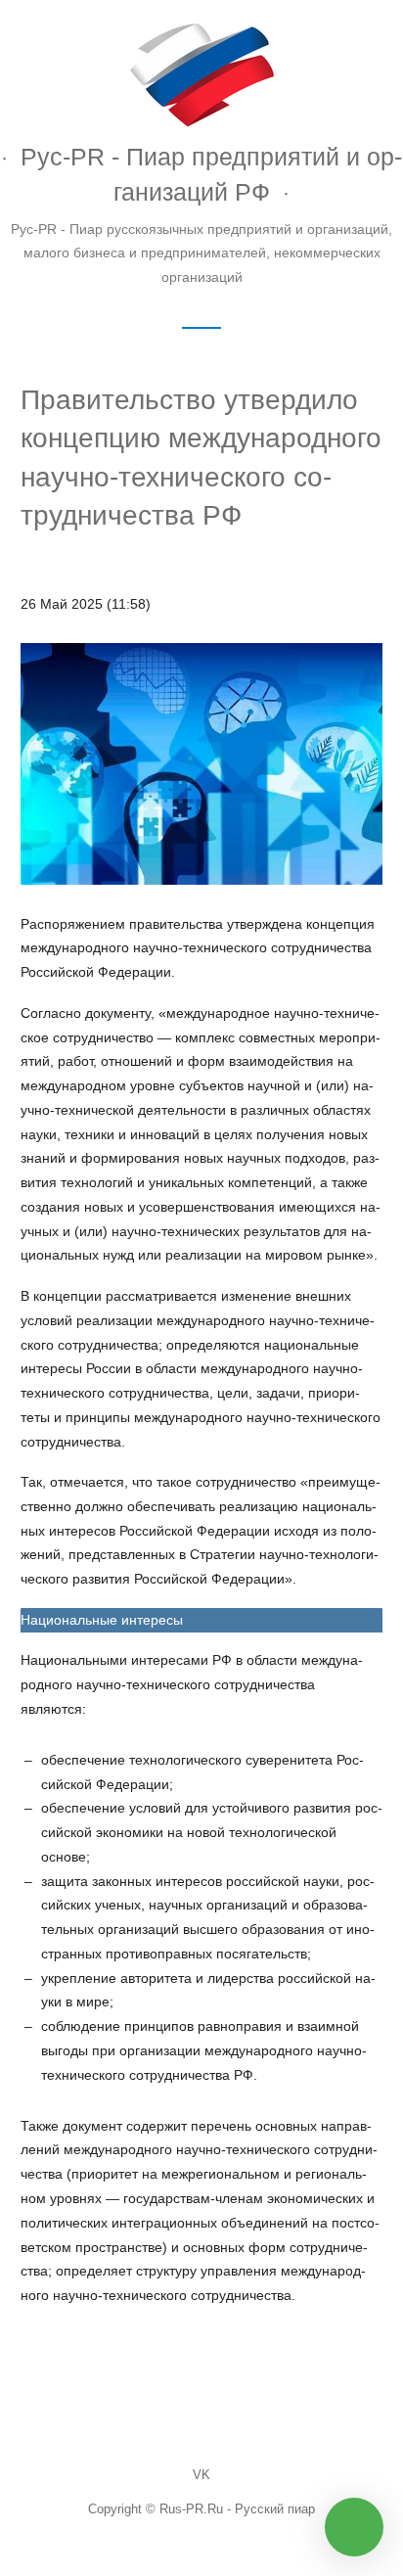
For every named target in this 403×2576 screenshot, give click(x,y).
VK (201, 2475)
